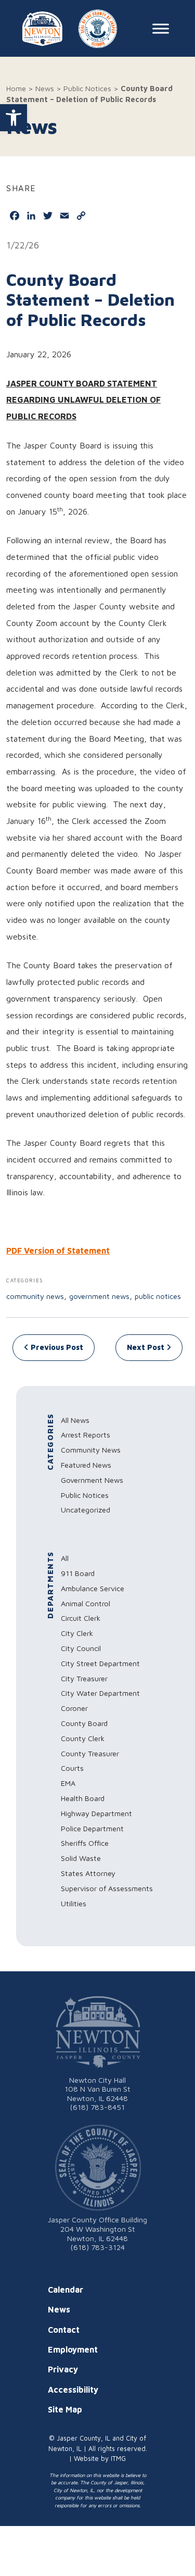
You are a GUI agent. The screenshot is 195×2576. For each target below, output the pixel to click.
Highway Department (96, 1813)
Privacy (63, 2369)
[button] (14, 118)
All (65, 1558)
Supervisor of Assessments (107, 1888)
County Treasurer (90, 1753)
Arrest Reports (86, 1435)
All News (75, 1420)
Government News (99, 1296)
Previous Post (56, 1347)
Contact (64, 2330)
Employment (73, 2349)
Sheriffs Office (85, 1843)
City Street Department (100, 1663)
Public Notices (87, 88)
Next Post (147, 1347)
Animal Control (86, 1603)
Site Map (65, 2409)
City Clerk (77, 1633)
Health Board (83, 1798)
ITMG (118, 2459)
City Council (81, 1648)
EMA (68, 1783)
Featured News (86, 1465)
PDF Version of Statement (58, 1251)
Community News (35, 1296)
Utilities (74, 1903)
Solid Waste (81, 1858)
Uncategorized (86, 1510)
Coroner (74, 1708)
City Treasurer (84, 1678)
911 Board (78, 1573)
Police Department (92, 1828)
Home (16, 88)
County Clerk (83, 1738)
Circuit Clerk (81, 1618)
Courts (72, 1768)
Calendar (66, 2290)
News (45, 88)
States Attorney (88, 1873)
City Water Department (100, 1693)
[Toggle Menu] (161, 29)
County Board (84, 1723)
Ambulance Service (93, 1588)
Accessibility (73, 2390)
